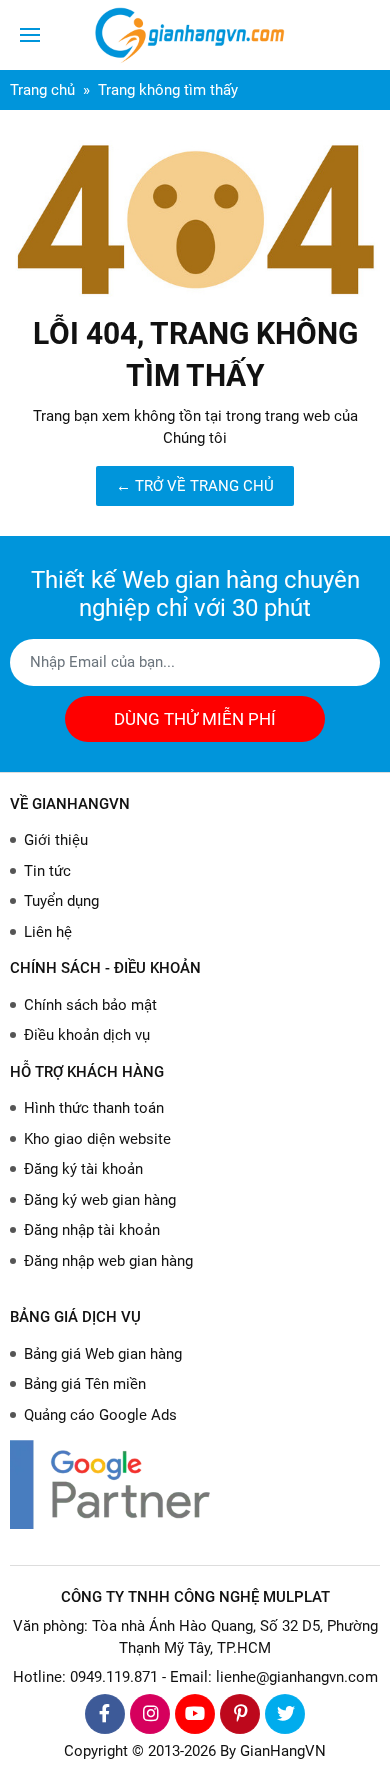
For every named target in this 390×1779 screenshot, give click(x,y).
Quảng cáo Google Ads (100, 1415)
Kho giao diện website (97, 1139)
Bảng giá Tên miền (85, 1384)
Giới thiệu (56, 840)
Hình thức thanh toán (94, 1108)
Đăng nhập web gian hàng (108, 1261)
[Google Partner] (195, 1484)
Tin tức (47, 871)
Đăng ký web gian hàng (100, 1200)
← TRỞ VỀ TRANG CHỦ (195, 486)
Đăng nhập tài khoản (92, 1230)
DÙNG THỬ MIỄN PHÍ (195, 719)
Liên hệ (48, 932)
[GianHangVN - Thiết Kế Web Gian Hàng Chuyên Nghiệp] (195, 35)
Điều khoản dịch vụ (87, 1035)
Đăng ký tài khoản (83, 1169)
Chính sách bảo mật (90, 1005)
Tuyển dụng (61, 901)
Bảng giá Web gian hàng (103, 1354)
